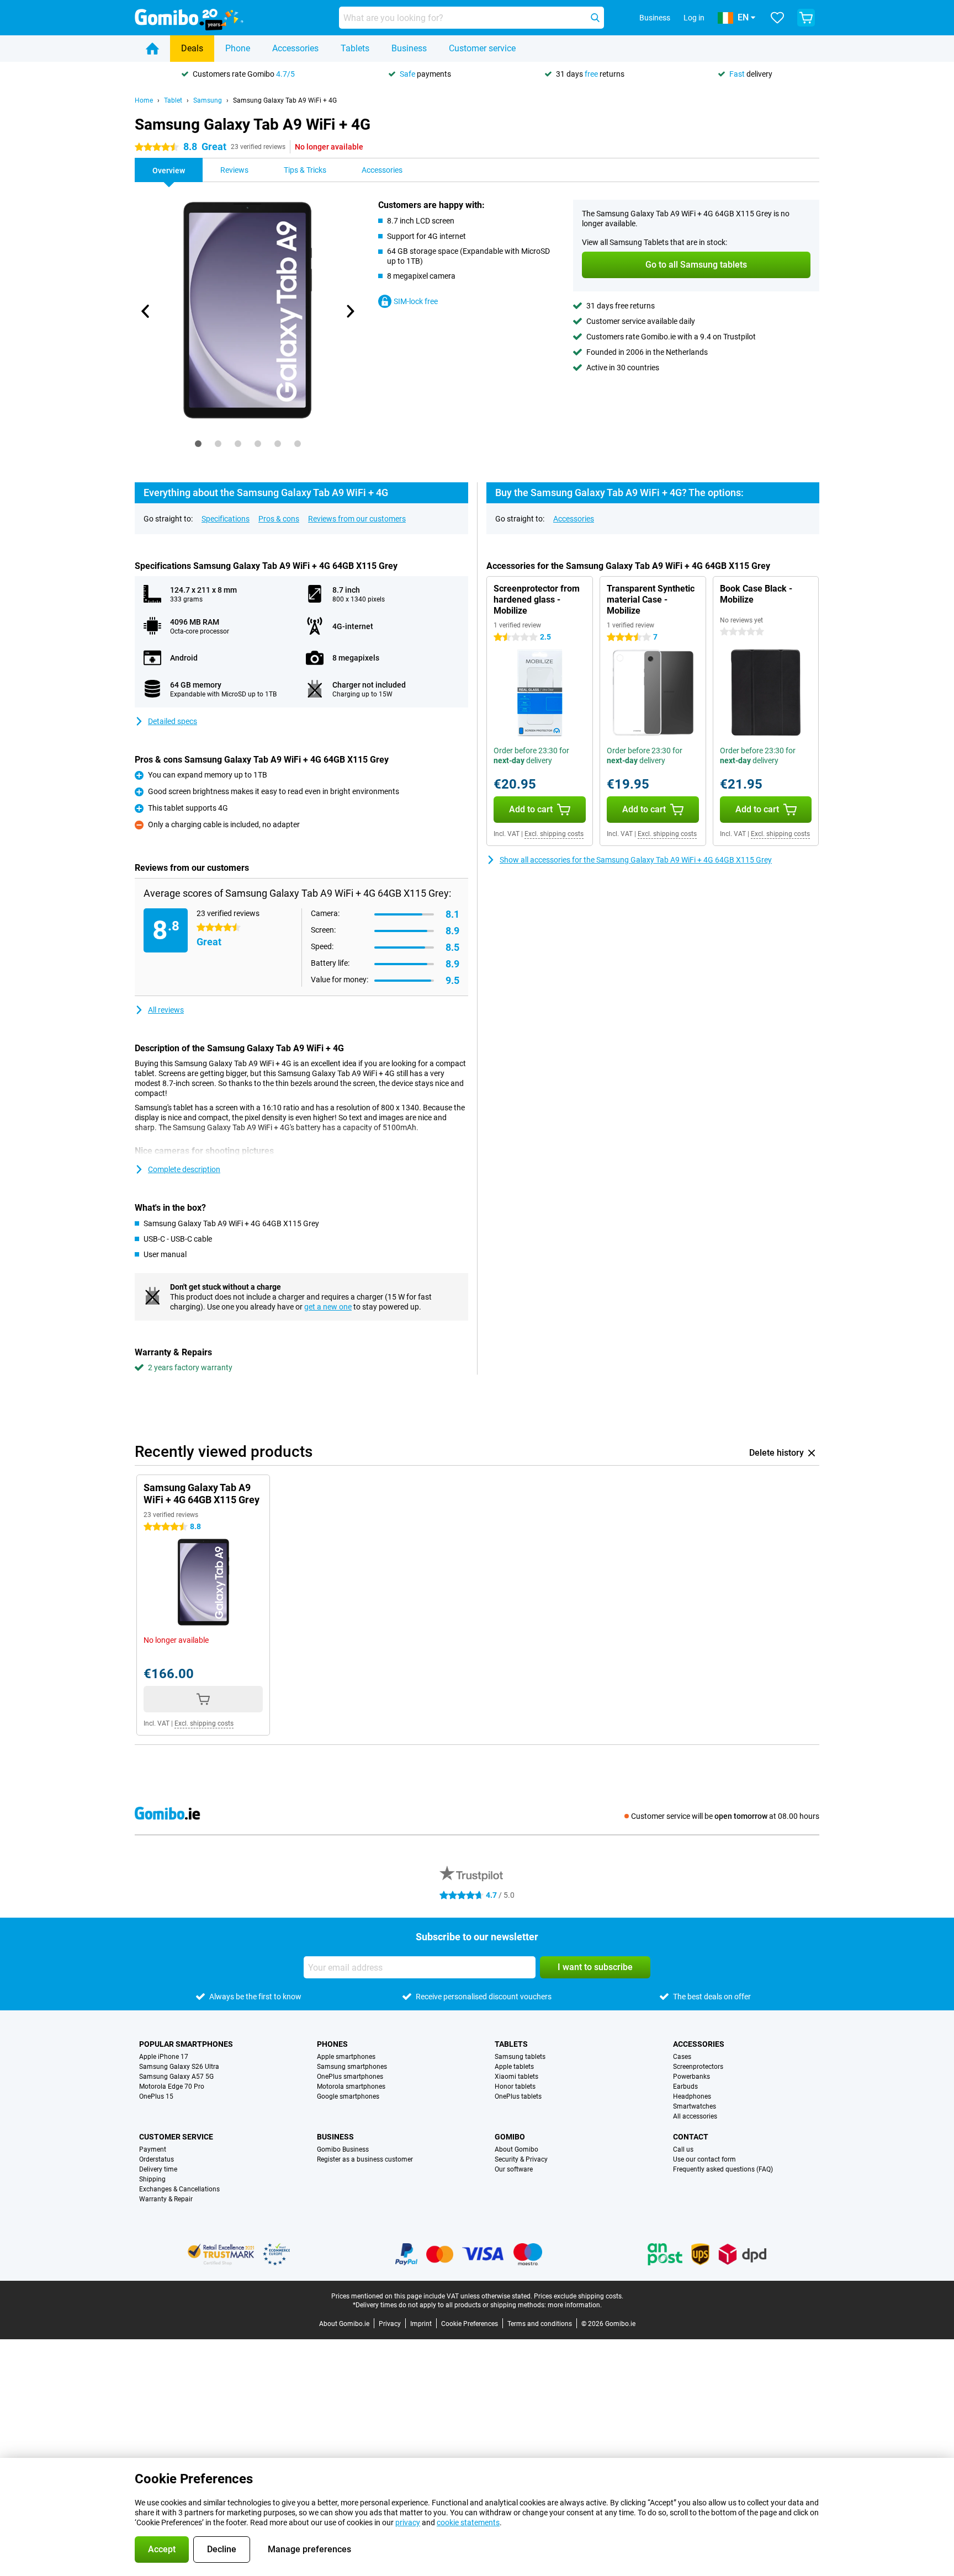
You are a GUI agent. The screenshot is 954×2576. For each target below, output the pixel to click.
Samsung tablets (520, 2057)
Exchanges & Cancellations (179, 2189)
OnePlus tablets (518, 2096)
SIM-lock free (416, 301)
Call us (683, 2149)
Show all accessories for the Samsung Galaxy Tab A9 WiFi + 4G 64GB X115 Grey (636, 860)
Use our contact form (704, 2159)
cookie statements (468, 2522)
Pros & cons (279, 519)
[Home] (152, 49)
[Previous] (146, 311)
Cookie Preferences (470, 2324)
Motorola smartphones (351, 2087)
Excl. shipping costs (554, 834)
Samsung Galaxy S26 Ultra (179, 2067)
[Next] (349, 311)
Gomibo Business (343, 2149)
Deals (192, 48)
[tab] (198, 444)
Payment (153, 2149)
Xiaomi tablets (516, 2077)
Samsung (208, 100)
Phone (238, 48)
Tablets (355, 48)
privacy (408, 2522)
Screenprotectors (698, 2067)
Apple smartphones (346, 2057)
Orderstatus (157, 2159)
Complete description (184, 1169)
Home (144, 100)
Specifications (226, 519)
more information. (575, 2305)
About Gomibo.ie (344, 2324)
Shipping (152, 2179)
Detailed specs (173, 721)
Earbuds (685, 2087)
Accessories (295, 48)
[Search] (595, 18)
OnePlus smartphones (350, 2077)
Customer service (482, 48)
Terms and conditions (540, 2324)
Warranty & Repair (166, 2199)
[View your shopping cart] (806, 18)
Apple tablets (514, 2067)
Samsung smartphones (352, 2067)
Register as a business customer (365, 2159)
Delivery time (158, 2169)
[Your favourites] (777, 18)
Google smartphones (348, 2096)
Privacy (390, 2324)
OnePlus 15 (156, 2096)
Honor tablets (515, 2087)
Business (409, 48)
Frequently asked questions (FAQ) (723, 2169)
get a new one (328, 1307)
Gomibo (510, 2137)
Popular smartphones (186, 2044)
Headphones (692, 2096)
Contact (691, 2137)
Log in (694, 18)
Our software (514, 2169)
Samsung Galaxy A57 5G (176, 2077)
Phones (332, 2044)
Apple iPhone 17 (164, 2057)
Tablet (173, 100)
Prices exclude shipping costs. (579, 2296)
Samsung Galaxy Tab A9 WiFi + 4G (285, 100)
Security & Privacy (521, 2159)
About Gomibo (516, 2149)
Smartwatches (695, 2106)
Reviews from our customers (357, 519)
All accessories (695, 2116)
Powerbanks (691, 2077)
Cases (682, 2057)
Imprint (421, 2324)
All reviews (166, 1010)
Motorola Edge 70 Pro (172, 2087)
